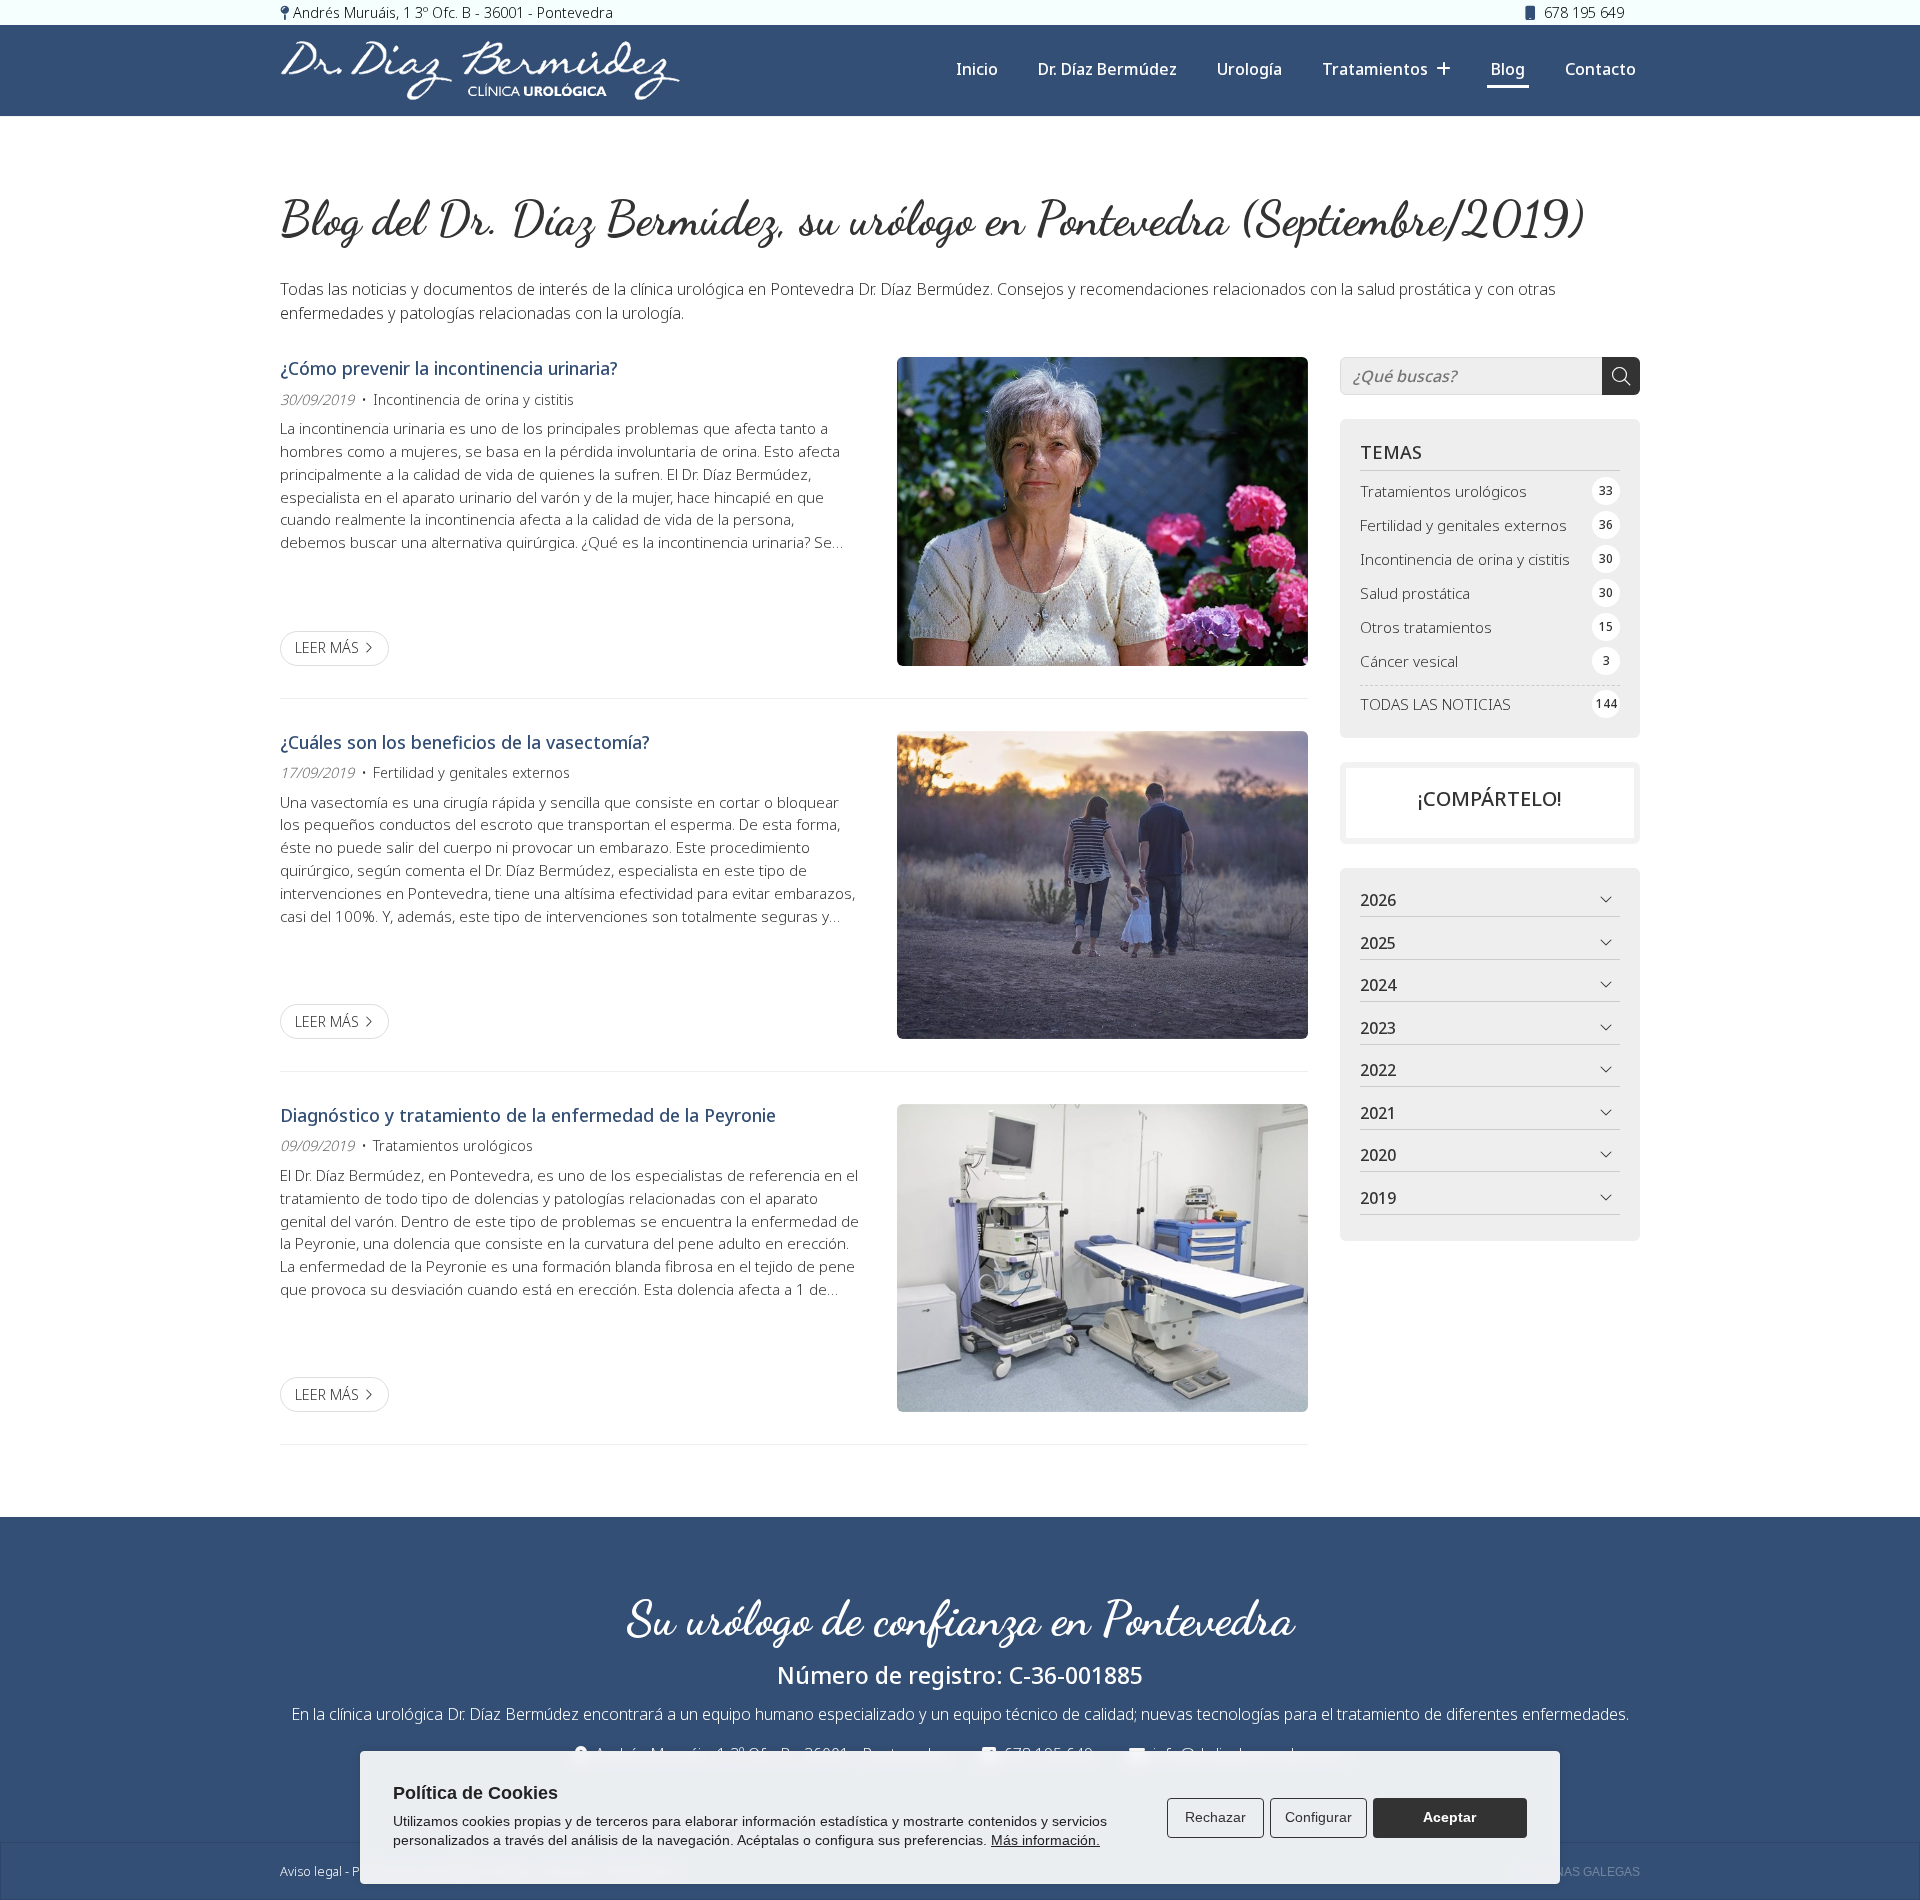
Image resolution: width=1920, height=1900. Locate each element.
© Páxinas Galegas (1578, 1872)
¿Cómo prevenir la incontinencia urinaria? (449, 368)
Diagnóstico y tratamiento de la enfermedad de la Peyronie (528, 1115)
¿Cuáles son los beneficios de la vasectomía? (465, 742)
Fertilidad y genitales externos (471, 772)
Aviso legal (311, 1871)
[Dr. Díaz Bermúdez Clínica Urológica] (480, 70)
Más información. (1045, 1840)
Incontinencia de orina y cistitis (473, 399)
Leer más (327, 647)
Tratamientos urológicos (453, 1145)
